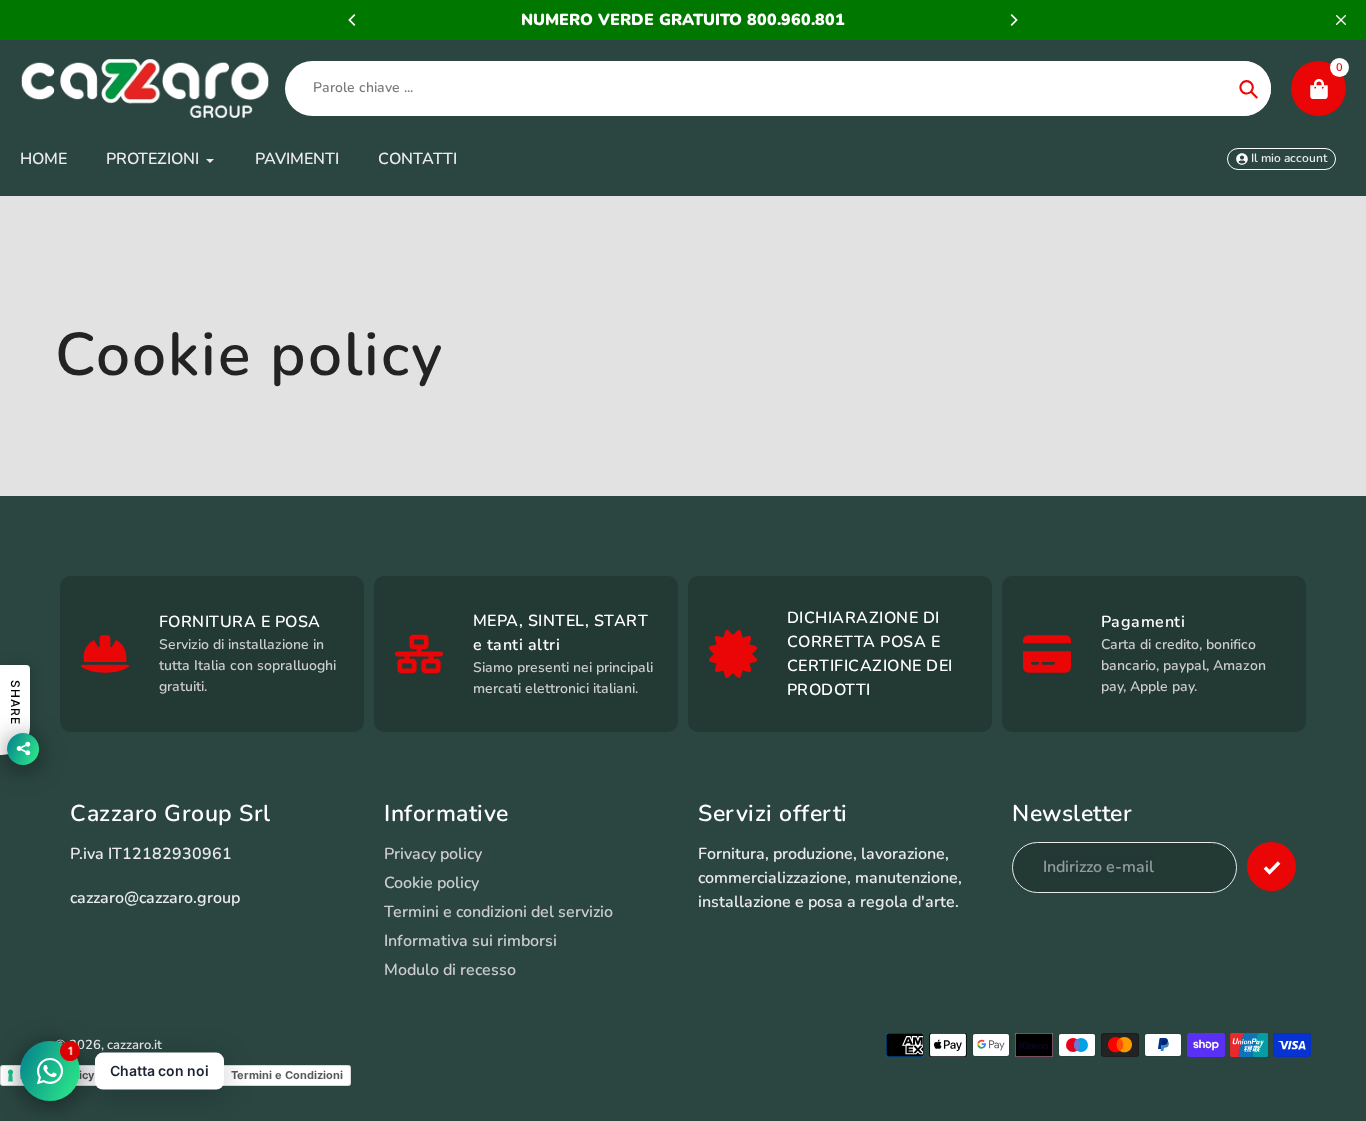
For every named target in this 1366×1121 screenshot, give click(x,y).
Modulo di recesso (450, 970)
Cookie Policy (162, 1075)
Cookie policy (431, 883)
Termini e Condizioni (287, 1075)
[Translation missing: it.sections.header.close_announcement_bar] (1341, 20)
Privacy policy (433, 854)
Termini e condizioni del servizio (498, 912)
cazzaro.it (134, 1045)
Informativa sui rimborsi (470, 941)
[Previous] (353, 20)
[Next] (1013, 20)
